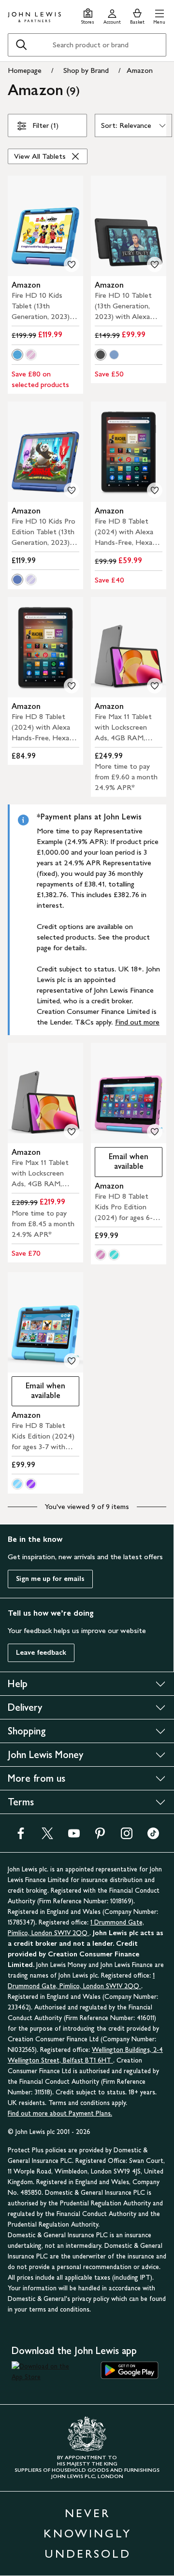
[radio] (17, 355)
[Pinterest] (100, 1836)
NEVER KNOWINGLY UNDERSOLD (87, 2533)
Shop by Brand (86, 70)
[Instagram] (127, 1836)
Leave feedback (41, 1653)
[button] (159, 15)
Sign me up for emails (50, 1579)
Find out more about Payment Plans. (60, 2113)
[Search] (21, 45)
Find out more (137, 1022)
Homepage (25, 70)
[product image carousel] (45, 226)
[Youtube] (74, 1836)
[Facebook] (21, 1836)
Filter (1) (45, 125)
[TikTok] (153, 1836)
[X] (47, 1836)
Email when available (122, 1161)
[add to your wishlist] (72, 264)
